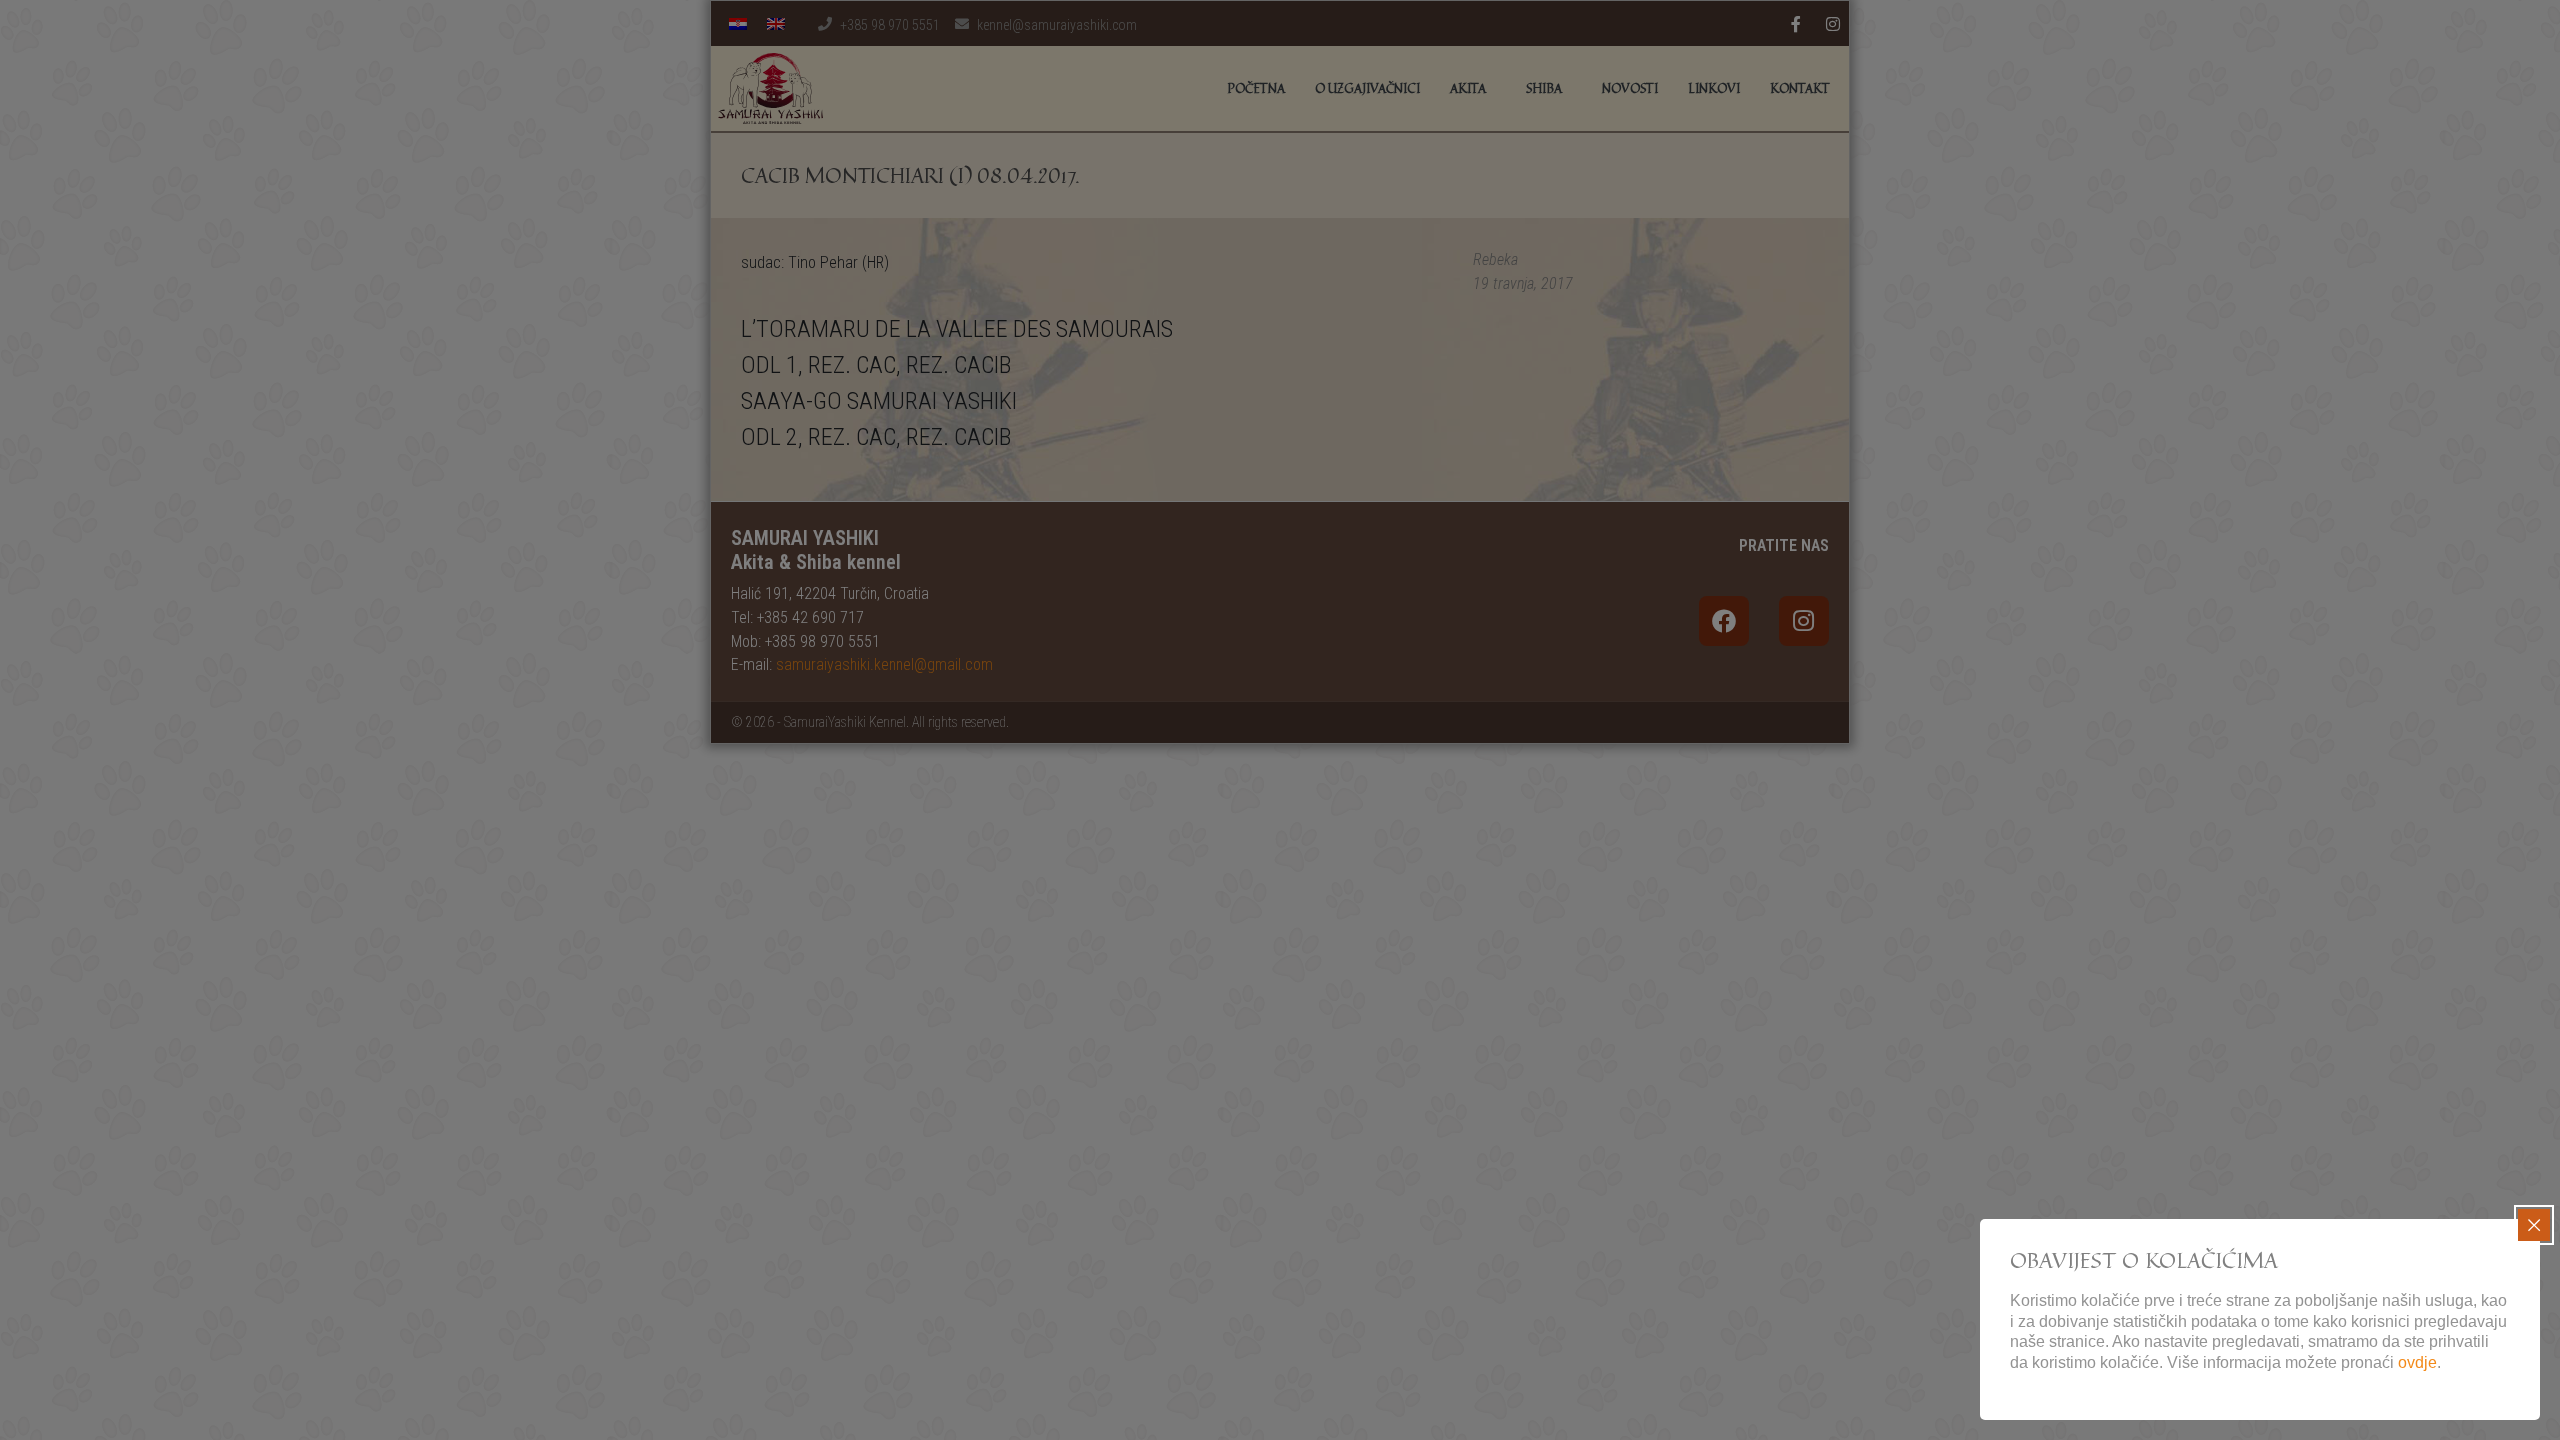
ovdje (2417, 1362)
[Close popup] (2534, 1225)
